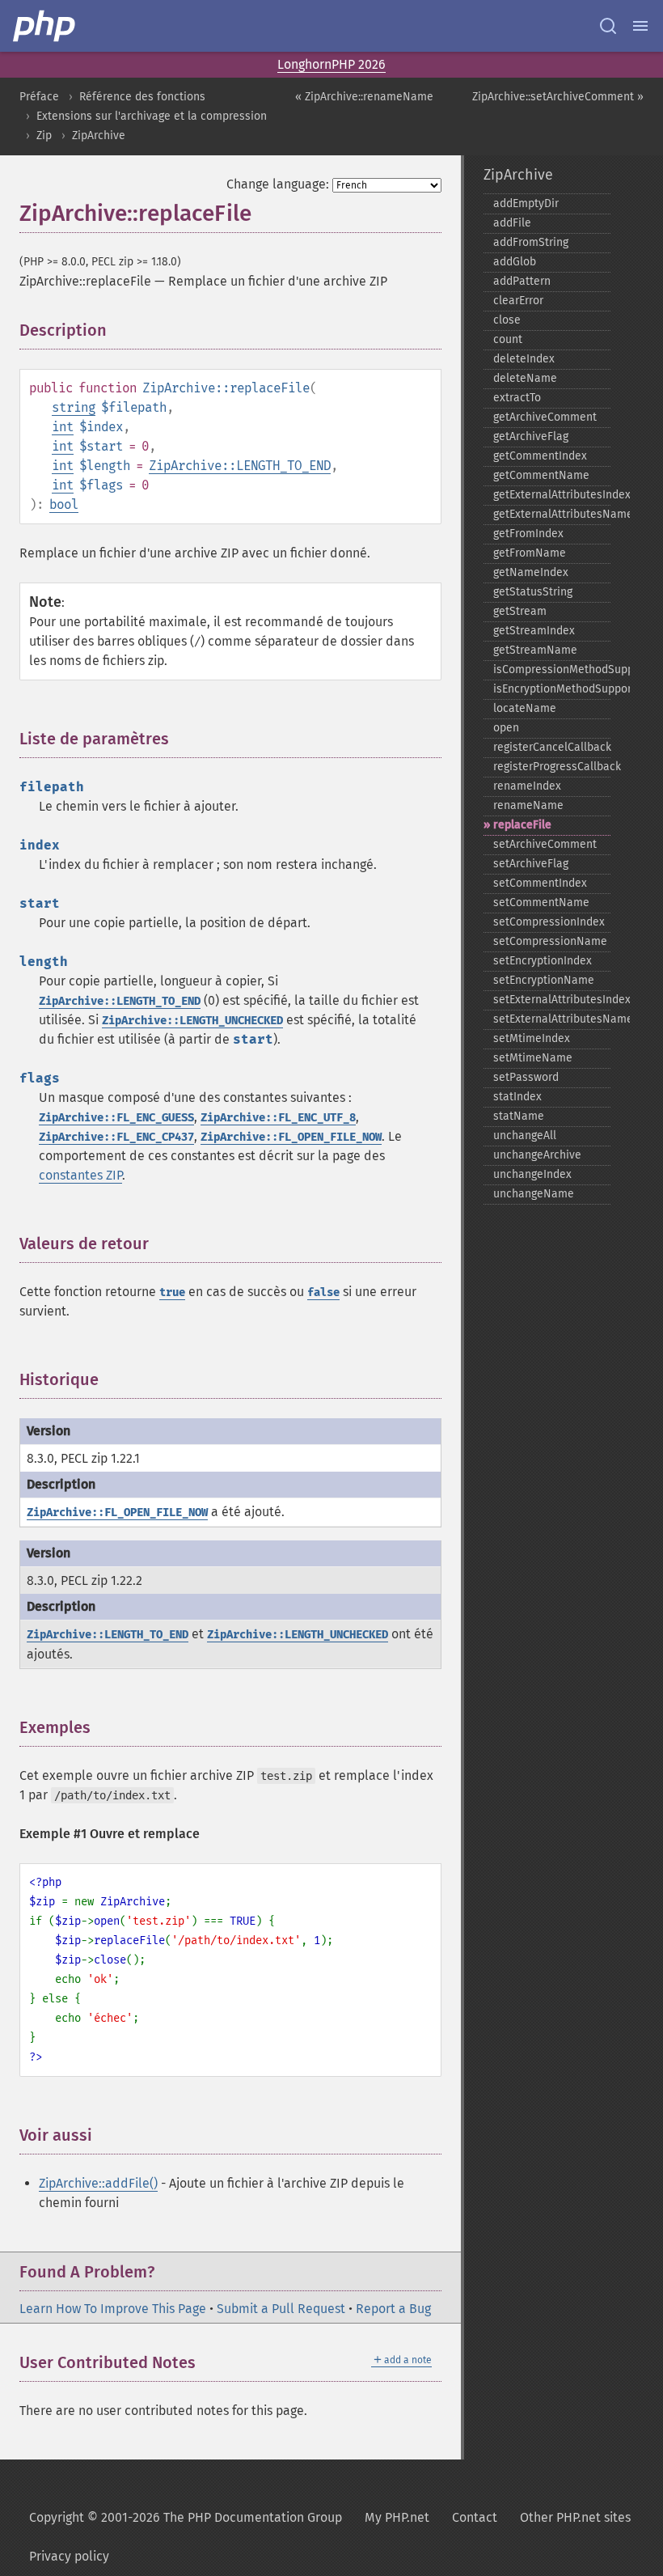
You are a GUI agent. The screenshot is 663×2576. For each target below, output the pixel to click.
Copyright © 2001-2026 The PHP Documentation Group (186, 2517)
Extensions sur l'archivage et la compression (152, 116)
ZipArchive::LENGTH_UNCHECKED (192, 1021)
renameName (528, 805)
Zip (44, 136)
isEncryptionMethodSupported (552, 689)
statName (519, 1116)
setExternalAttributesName (552, 1019)
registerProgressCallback (552, 767)
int (63, 427)
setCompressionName (550, 941)
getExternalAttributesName (552, 514)
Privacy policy (69, 2556)
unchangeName (534, 1194)
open (506, 728)
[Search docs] (608, 26)
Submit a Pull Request (281, 2309)
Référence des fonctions (142, 97)
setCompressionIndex (549, 922)
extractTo (517, 398)
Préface (39, 97)
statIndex (517, 1097)
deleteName (525, 378)
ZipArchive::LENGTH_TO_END (240, 466)
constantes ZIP (80, 1175)
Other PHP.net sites (575, 2517)
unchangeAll (525, 1135)
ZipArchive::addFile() (98, 2183)
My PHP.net (397, 2517)
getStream (520, 611)
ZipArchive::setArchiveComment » (558, 97)
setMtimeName (533, 1058)
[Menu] (640, 26)
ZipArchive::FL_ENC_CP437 (116, 1137)
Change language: (278, 184)
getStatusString (533, 592)
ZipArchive (99, 136)
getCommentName (541, 475)
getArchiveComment (545, 417)
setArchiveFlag (531, 864)
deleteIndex (524, 359)
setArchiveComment (545, 844)
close (507, 320)
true (172, 1292)
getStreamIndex (534, 631)
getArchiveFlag (531, 436)
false (323, 1292)
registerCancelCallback (552, 747)
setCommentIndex (540, 883)
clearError (518, 301)
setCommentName (541, 902)
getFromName (530, 553)
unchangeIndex (532, 1174)
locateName (525, 708)
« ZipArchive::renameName (364, 97)
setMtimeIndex (532, 1038)
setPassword (526, 1077)
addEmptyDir (526, 203)
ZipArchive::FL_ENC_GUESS (116, 1118)
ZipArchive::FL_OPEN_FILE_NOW (291, 1137)
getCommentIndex (540, 456)
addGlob (515, 262)
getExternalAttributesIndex (552, 495)
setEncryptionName (544, 980)
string (74, 407)
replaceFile (522, 825)
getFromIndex (528, 534)
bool (64, 504)
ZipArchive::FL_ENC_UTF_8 (278, 1118)
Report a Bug (393, 2309)
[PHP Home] (45, 26)
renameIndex (527, 786)
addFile (512, 223)
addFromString (531, 242)
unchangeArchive (537, 1155)
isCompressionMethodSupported (552, 669)
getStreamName (535, 650)
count (508, 339)
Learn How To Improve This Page (113, 2309)
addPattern (522, 281)
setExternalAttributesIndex (552, 1000)
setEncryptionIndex (543, 961)
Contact (475, 2517)
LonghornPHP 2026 (331, 64)
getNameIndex (531, 572)
